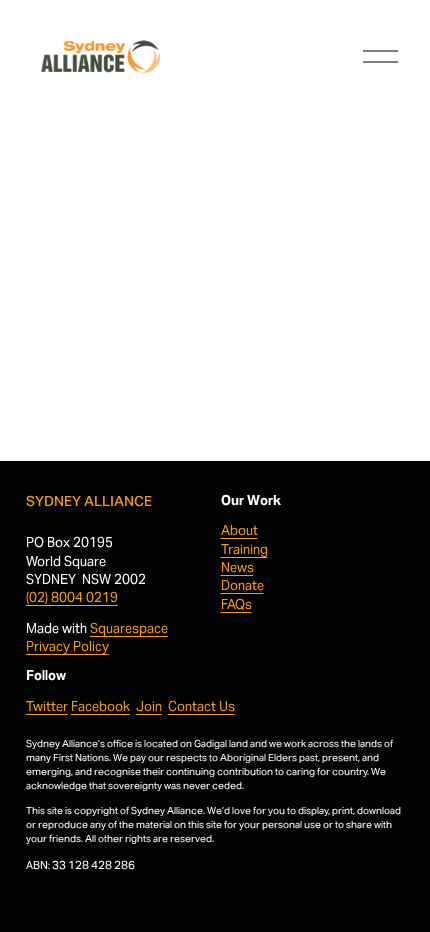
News (237, 567)
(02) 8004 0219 (72, 597)
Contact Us (201, 706)
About (239, 530)
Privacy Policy (67, 646)
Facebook (100, 706)
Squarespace (129, 628)
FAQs (236, 604)
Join (149, 706)
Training (244, 549)
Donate (242, 585)
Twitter (47, 706)
